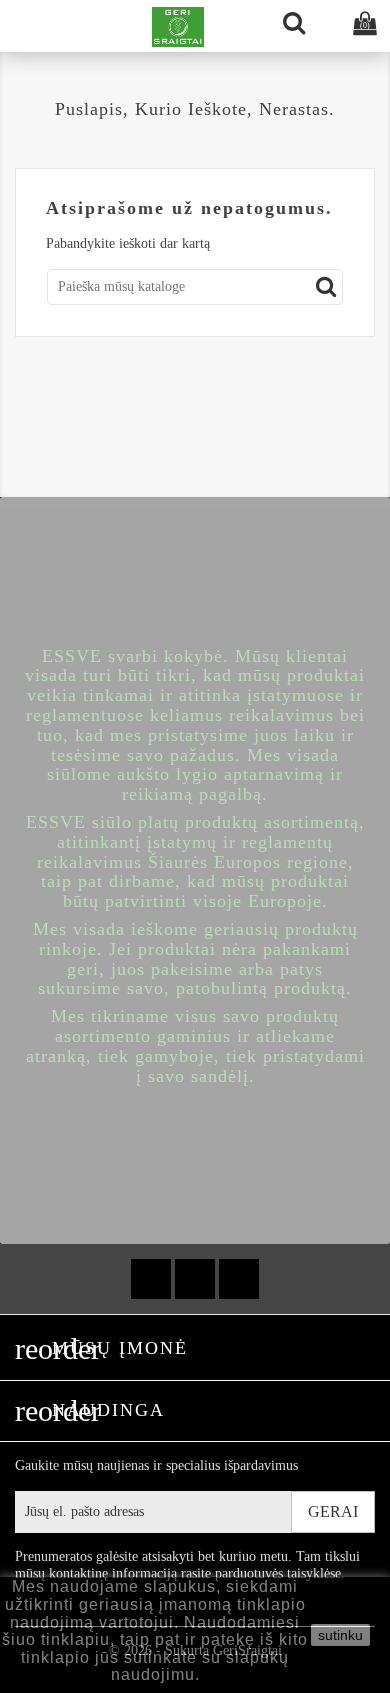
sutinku (340, 1635)
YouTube (195, 1279)
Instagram (239, 1279)
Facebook (151, 1279)
